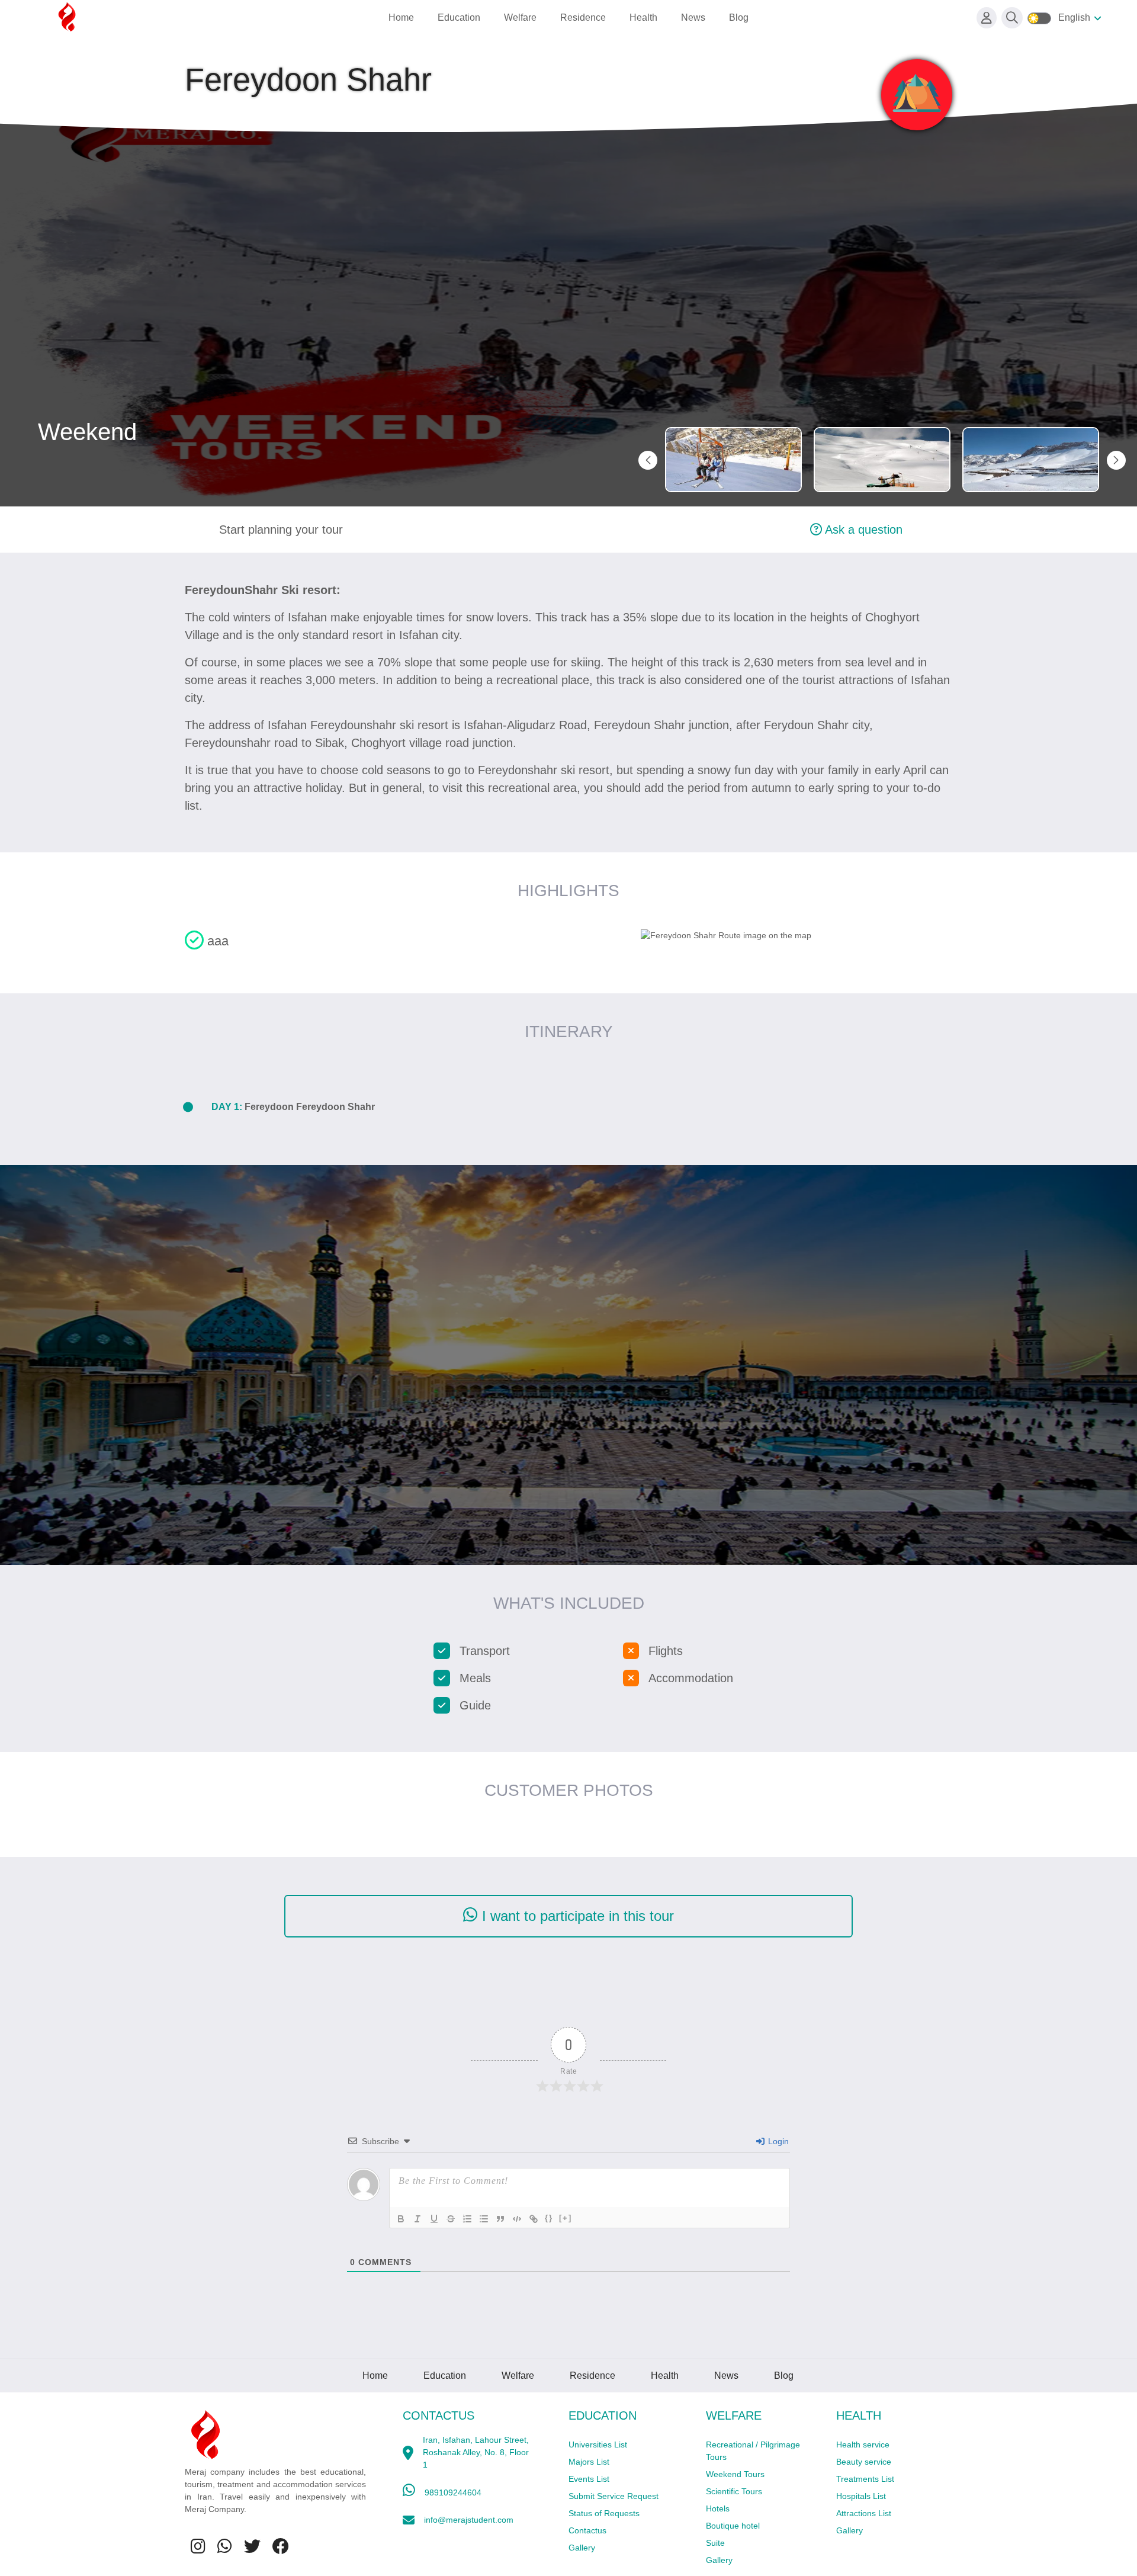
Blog (739, 17)
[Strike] (451, 2219)
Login (777, 2141)
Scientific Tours (734, 2491)
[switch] (1039, 18)
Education (459, 17)
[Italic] (417, 2219)
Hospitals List (861, 2496)
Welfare (520, 17)
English (1074, 17)
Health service (863, 2445)
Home (401, 17)
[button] (1116, 460)
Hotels (718, 2508)
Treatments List (865, 2479)
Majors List (589, 2462)
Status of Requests (604, 2513)
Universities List (598, 2445)
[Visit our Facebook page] (281, 2547)
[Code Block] (517, 2219)
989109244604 (453, 2492)
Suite (715, 2543)
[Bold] (401, 2219)
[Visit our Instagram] (198, 2547)
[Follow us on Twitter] (252, 2547)
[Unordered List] (484, 2219)
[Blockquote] (500, 2219)
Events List (589, 2479)
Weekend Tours (735, 2474)
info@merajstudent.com (469, 2520)
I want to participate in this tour (576, 1916)
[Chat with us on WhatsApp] (225, 2547)
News (693, 17)
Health (643, 17)
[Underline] (434, 2219)
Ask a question (862, 530)
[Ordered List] (467, 2219)
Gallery (582, 2548)
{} (549, 2218)
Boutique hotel (733, 2526)
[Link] (534, 2219)
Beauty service (864, 2462)
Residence (583, 17)
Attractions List (864, 2513)
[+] (566, 2218)
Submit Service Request (614, 2496)
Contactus (587, 2530)
